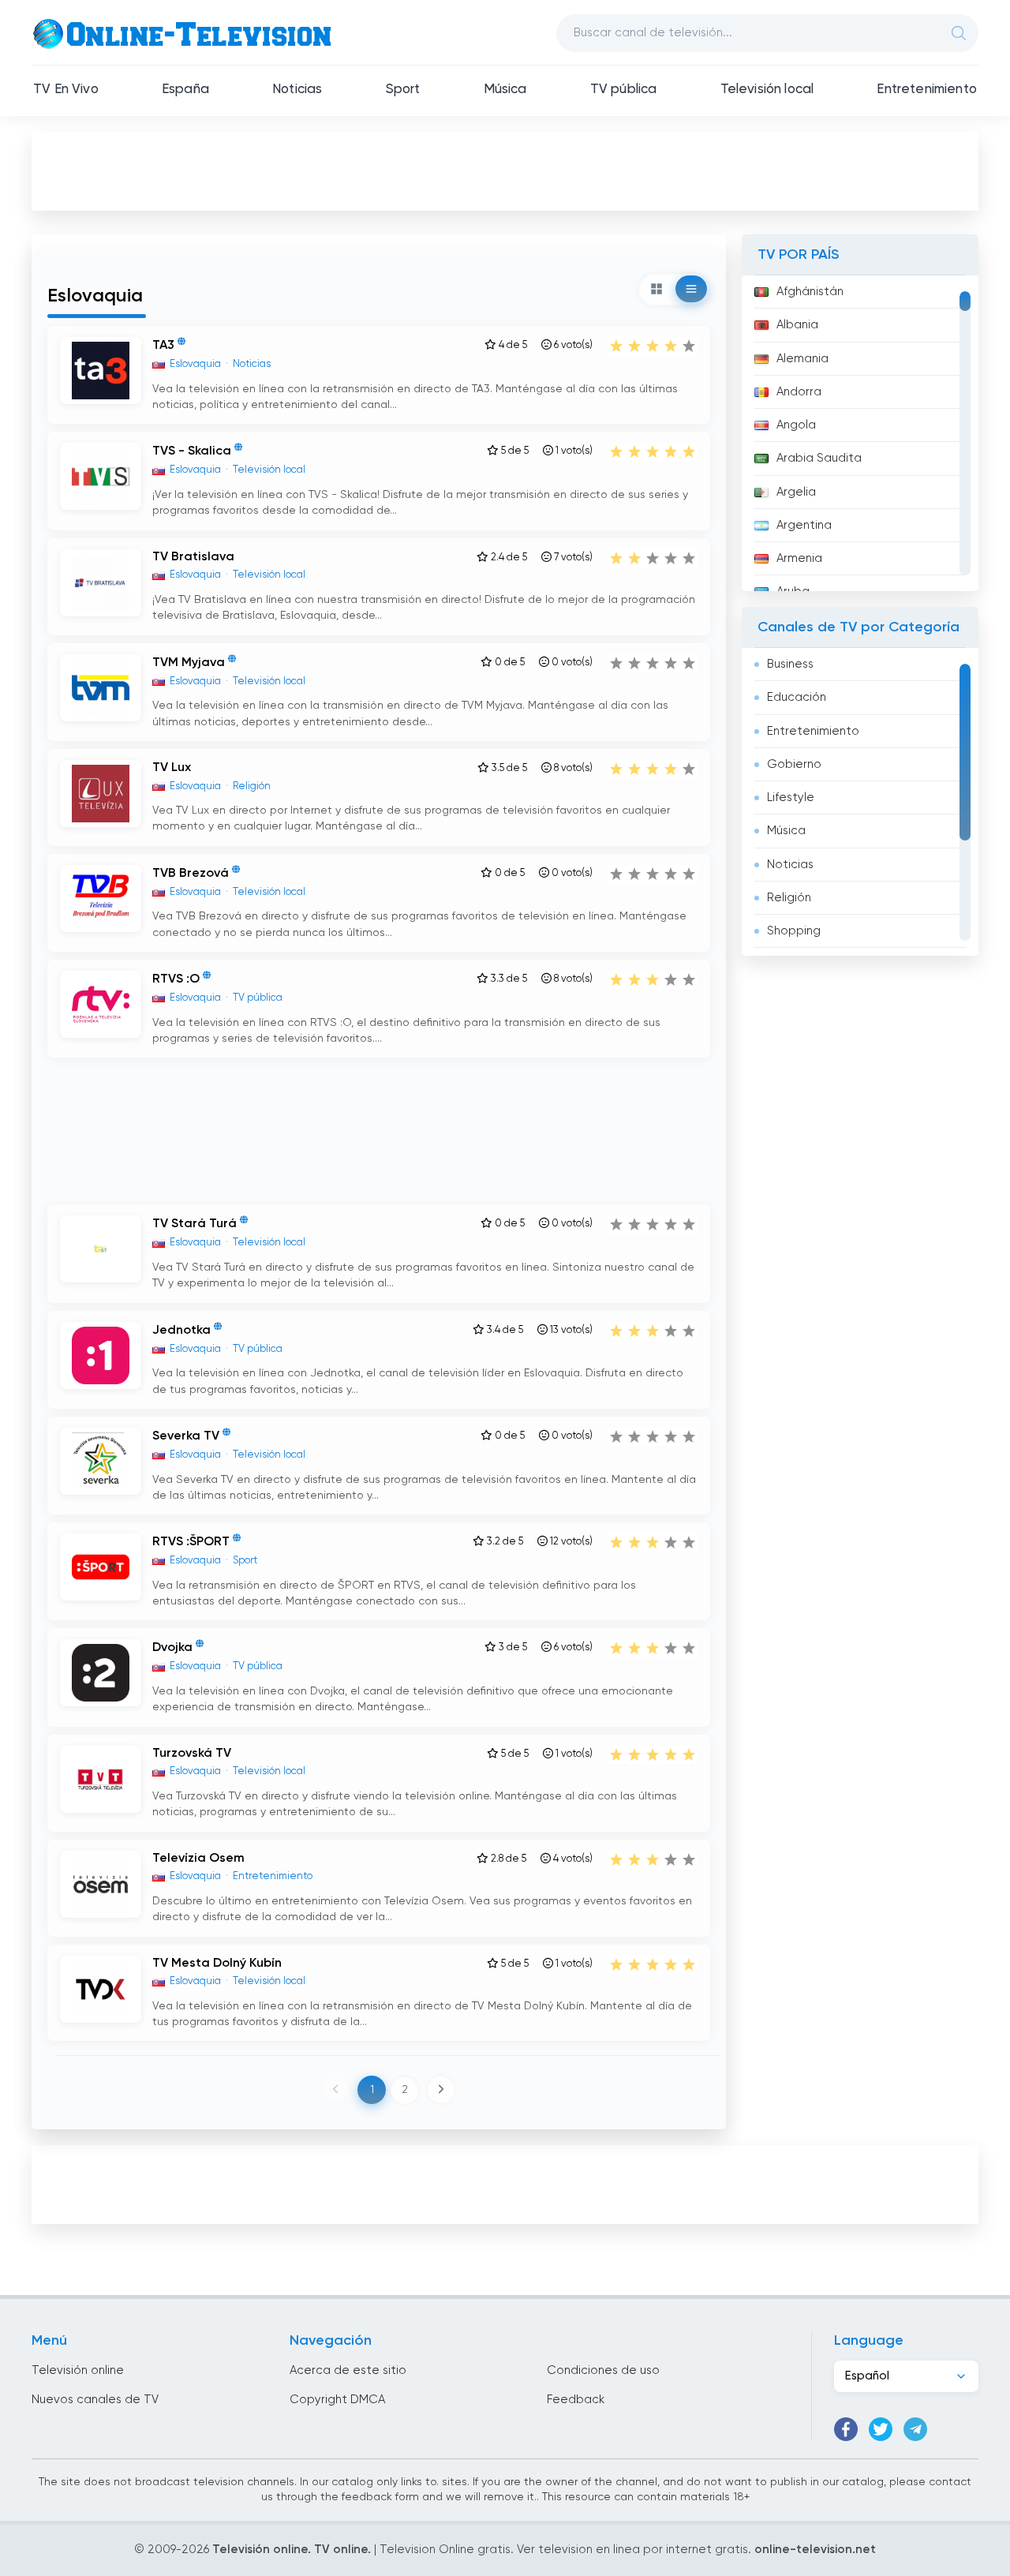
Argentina (804, 525)
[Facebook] (846, 2429)
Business (790, 664)
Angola (796, 425)
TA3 (163, 346)
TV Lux (172, 768)
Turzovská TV (192, 1754)
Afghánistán (810, 292)
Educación (797, 697)
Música (505, 90)
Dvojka (172, 1649)
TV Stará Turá (195, 1225)
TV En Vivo (66, 90)
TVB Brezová (191, 874)
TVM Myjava (189, 663)
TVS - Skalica (192, 452)
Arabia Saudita (819, 458)
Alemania (802, 359)
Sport (403, 90)
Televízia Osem (198, 1859)
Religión (789, 898)
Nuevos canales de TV (95, 2400)
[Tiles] (656, 289)
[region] (860, 433)
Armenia (799, 558)
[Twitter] (881, 2429)
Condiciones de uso (603, 2370)
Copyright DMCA (337, 2400)
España (185, 90)
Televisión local (767, 90)
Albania (797, 325)
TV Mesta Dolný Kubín (217, 1964)
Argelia (796, 492)
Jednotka (181, 1331)
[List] (691, 289)
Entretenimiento (927, 90)
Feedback (576, 2400)
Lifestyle (791, 798)
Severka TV (186, 1436)
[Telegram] (915, 2429)
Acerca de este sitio (348, 2370)
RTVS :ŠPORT (191, 1542)
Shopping (794, 931)
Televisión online (78, 2370)
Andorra (799, 392)
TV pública (624, 90)
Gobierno (794, 764)
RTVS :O (176, 979)
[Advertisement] (505, 170)
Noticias (297, 90)
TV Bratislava (193, 557)
